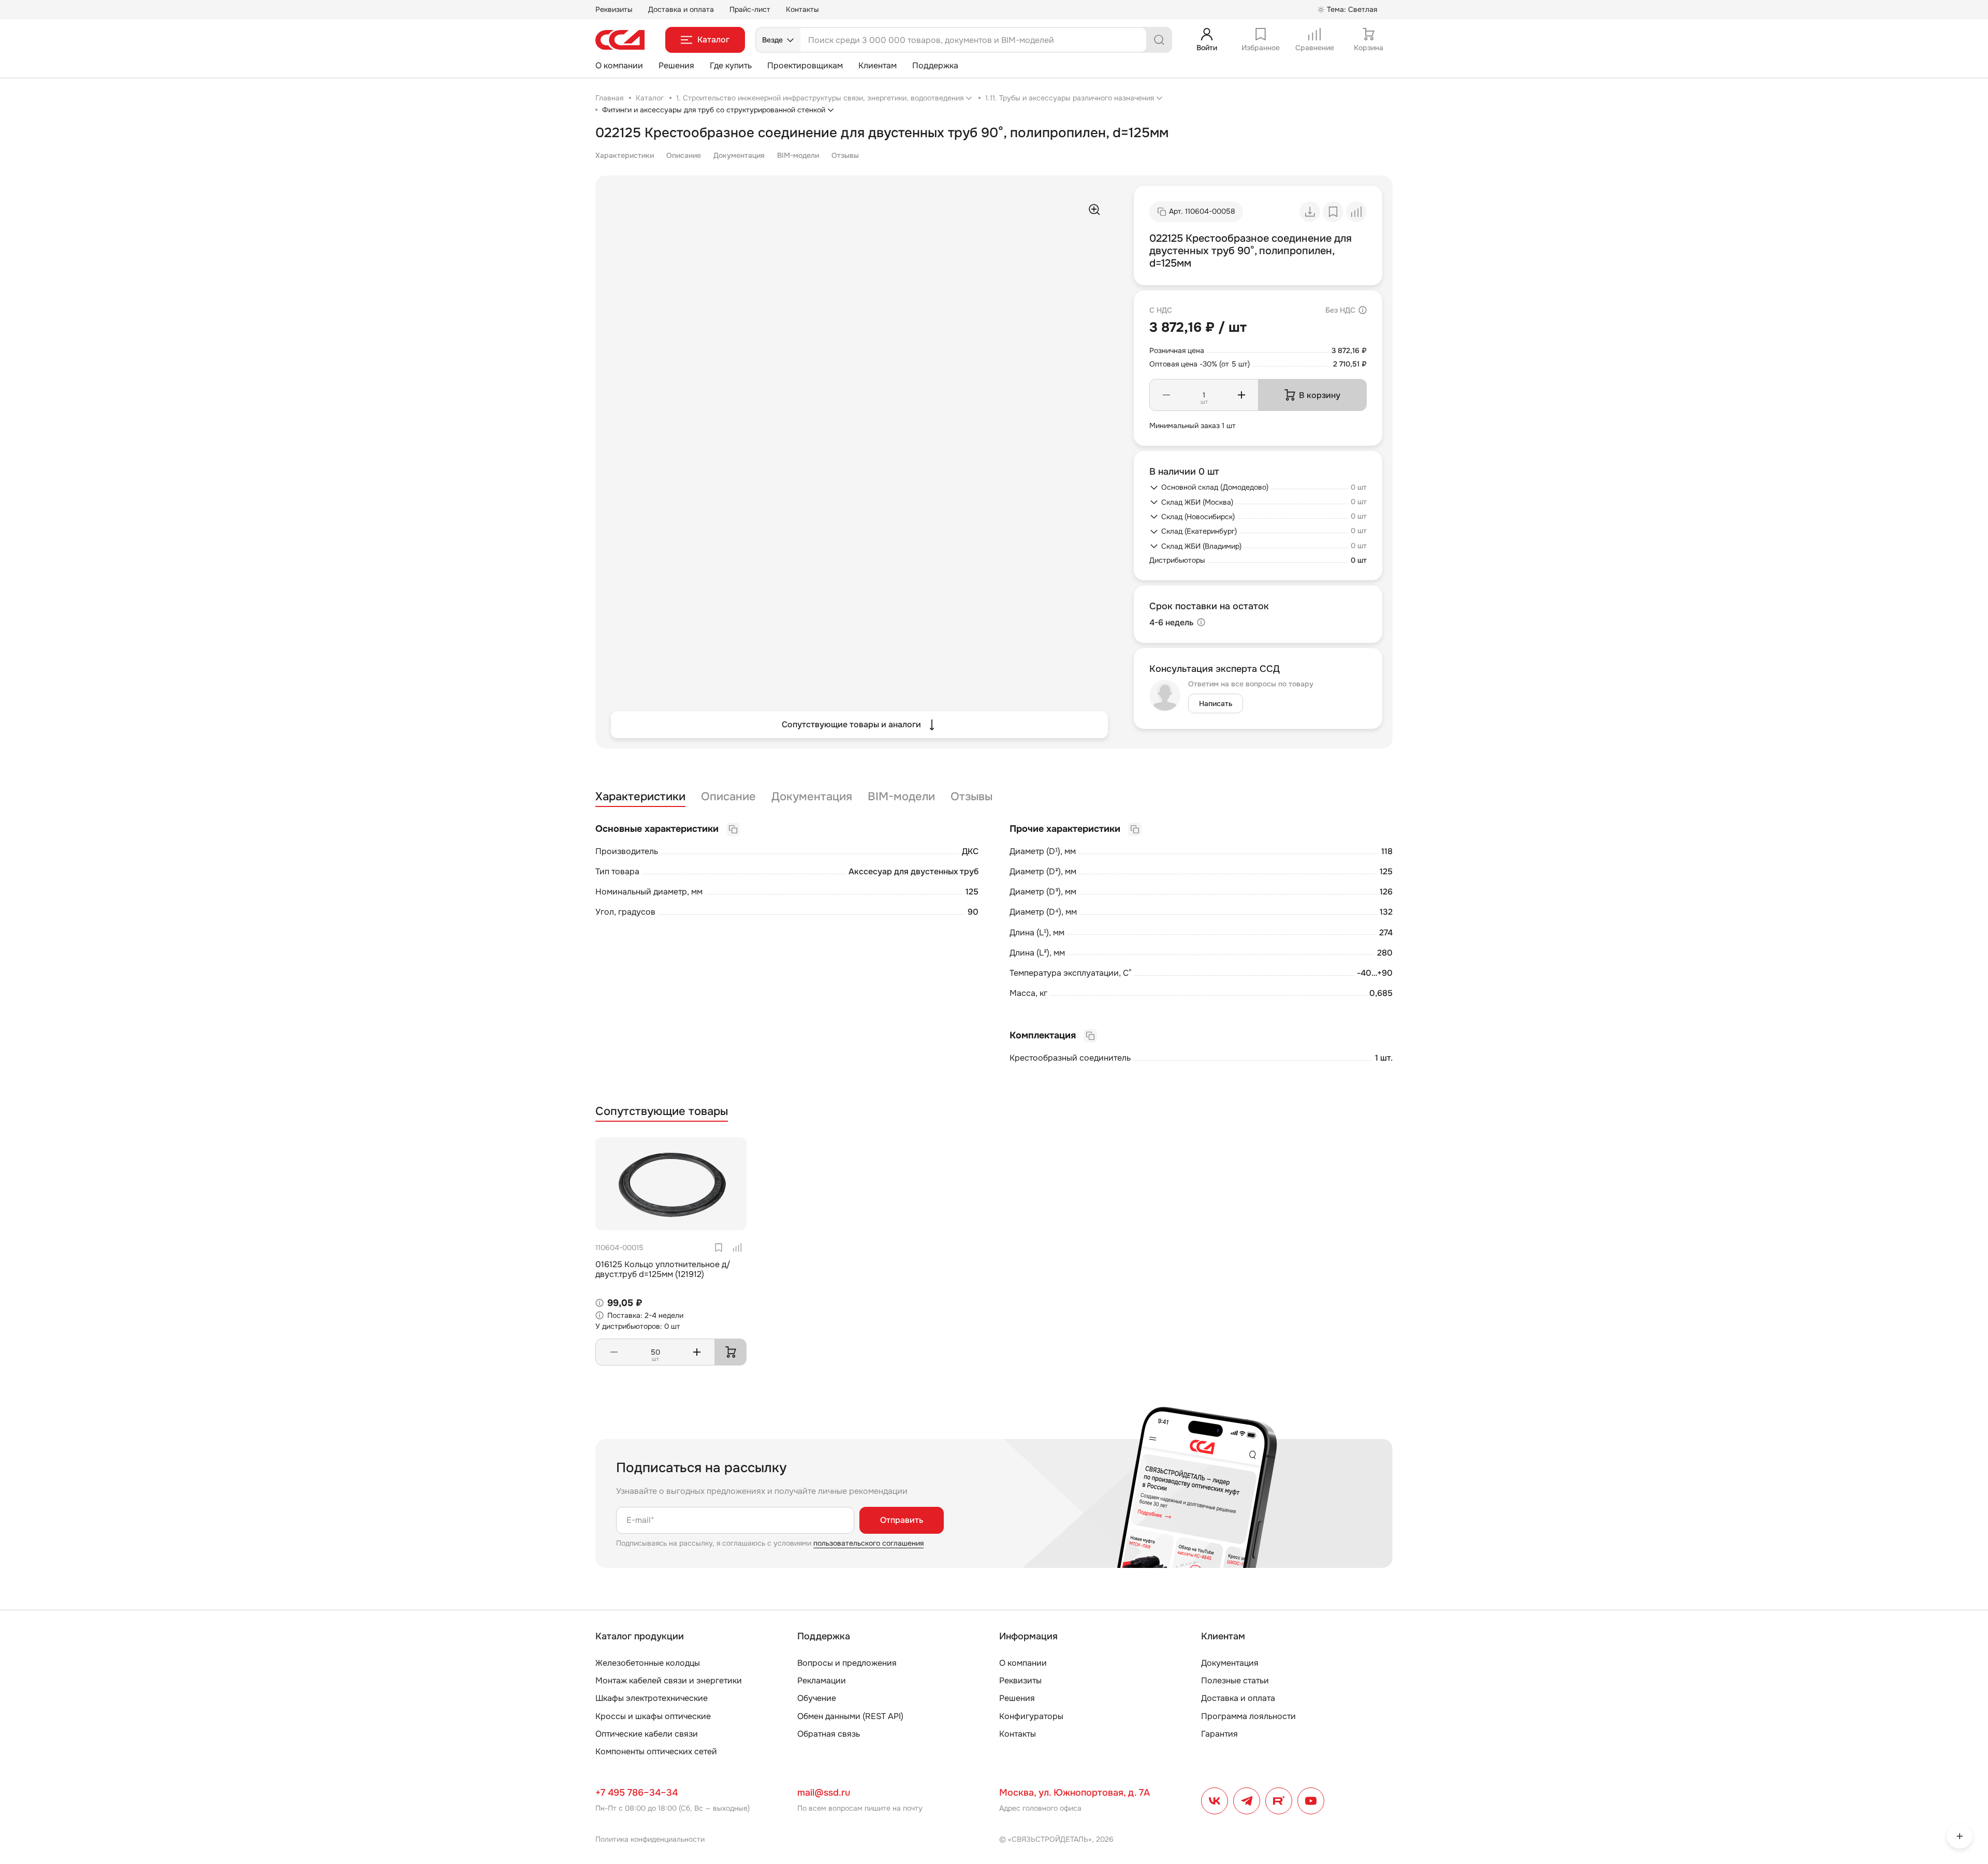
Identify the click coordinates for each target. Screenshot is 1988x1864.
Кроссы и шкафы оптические (653, 1716)
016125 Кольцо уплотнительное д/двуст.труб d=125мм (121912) (663, 1269)
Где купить (731, 65)
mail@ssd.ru (824, 1793)
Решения (676, 65)
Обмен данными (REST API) (850, 1716)
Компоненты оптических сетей (656, 1751)
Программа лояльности (1248, 1716)
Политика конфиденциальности (650, 1839)
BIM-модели (798, 155)
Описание (684, 155)
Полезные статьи (1235, 1680)
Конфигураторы (1031, 1716)
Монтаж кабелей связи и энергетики (669, 1680)
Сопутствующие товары (662, 1112)
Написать (1216, 703)
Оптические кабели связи (647, 1734)
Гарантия (1219, 1734)
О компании (619, 65)
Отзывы (845, 155)
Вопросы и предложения (847, 1663)
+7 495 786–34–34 (637, 1793)
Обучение (817, 1698)
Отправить (902, 1520)
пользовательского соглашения (868, 1543)
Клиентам (878, 65)
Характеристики (625, 155)
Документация (739, 155)
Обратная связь (829, 1734)
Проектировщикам (805, 65)
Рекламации (822, 1680)
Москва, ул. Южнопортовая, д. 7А (1075, 1793)
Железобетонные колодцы (648, 1663)
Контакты (802, 9)
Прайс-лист (750, 9)
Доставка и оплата (681, 9)
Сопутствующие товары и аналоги (851, 724)
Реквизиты (614, 9)
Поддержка (935, 65)
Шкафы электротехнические (652, 1698)
